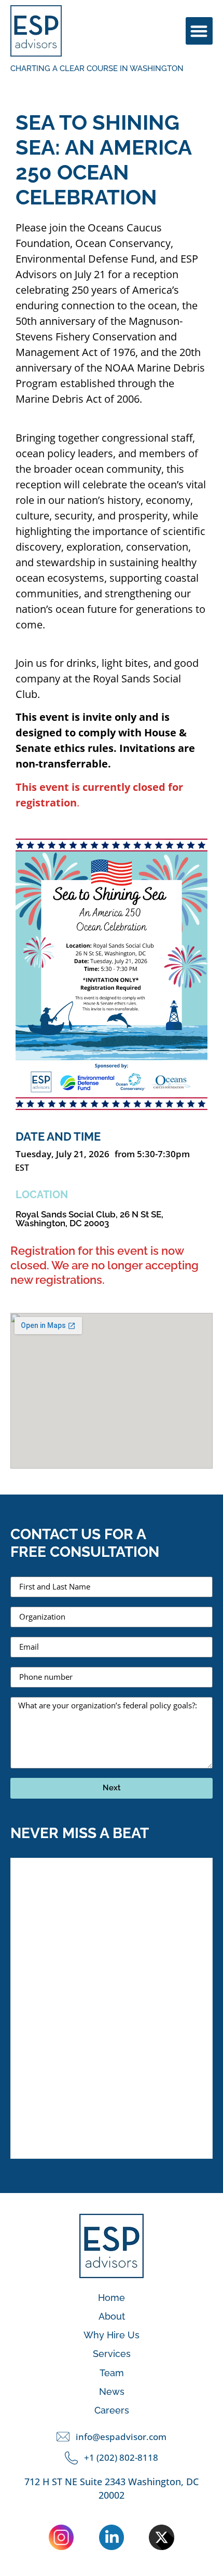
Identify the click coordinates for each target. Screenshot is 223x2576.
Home (112, 2298)
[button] (199, 31)
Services (112, 2354)
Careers (112, 2410)
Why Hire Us (112, 2335)
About (112, 2316)
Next (112, 1788)
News (112, 2392)
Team (112, 2373)
